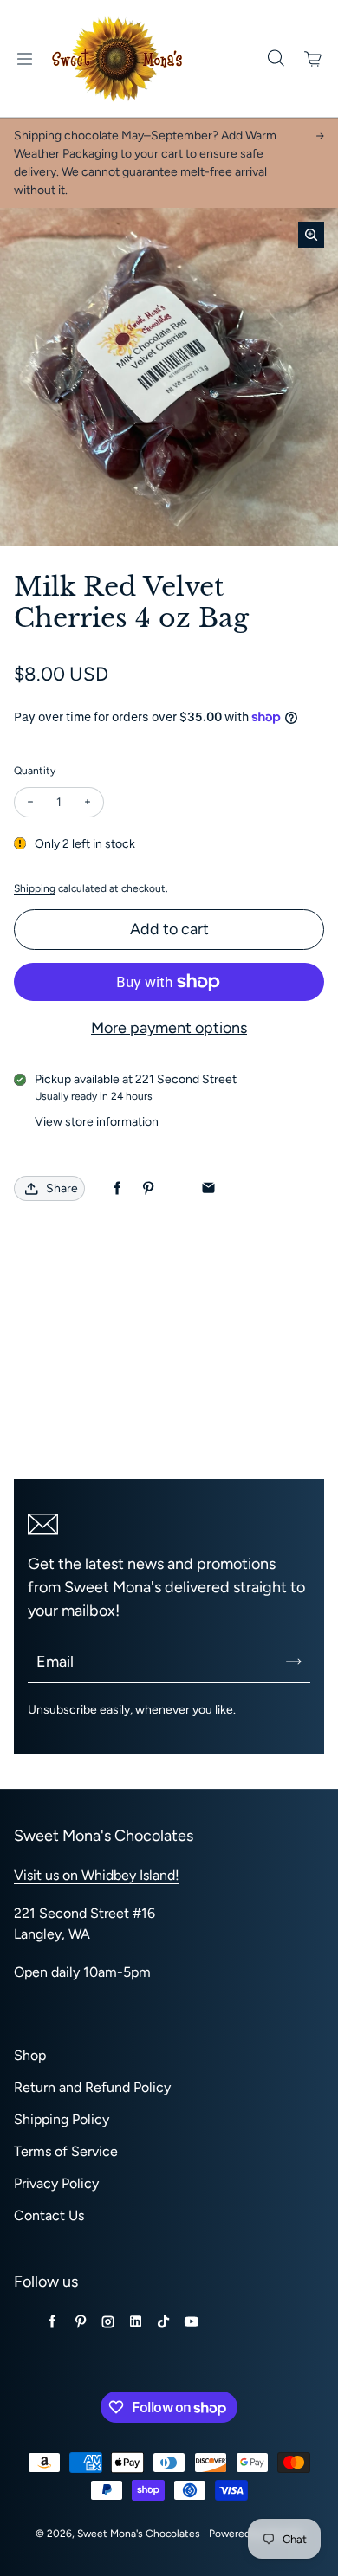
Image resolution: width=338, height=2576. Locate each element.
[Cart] (314, 59)
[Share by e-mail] (208, 1188)
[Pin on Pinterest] (148, 1188)
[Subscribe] (294, 1662)
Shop (30, 2055)
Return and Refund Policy (92, 2087)
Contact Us (49, 2215)
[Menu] (24, 59)
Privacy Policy (56, 2183)
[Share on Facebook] (117, 1188)
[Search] (276, 59)
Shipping (35, 888)
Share (62, 1188)
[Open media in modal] (311, 235)
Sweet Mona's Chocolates (139, 2534)
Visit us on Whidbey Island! (97, 1875)
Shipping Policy (62, 2119)
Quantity (35, 771)
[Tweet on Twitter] (178, 1188)
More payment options (169, 1028)
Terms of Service (66, 2151)
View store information (97, 1122)
